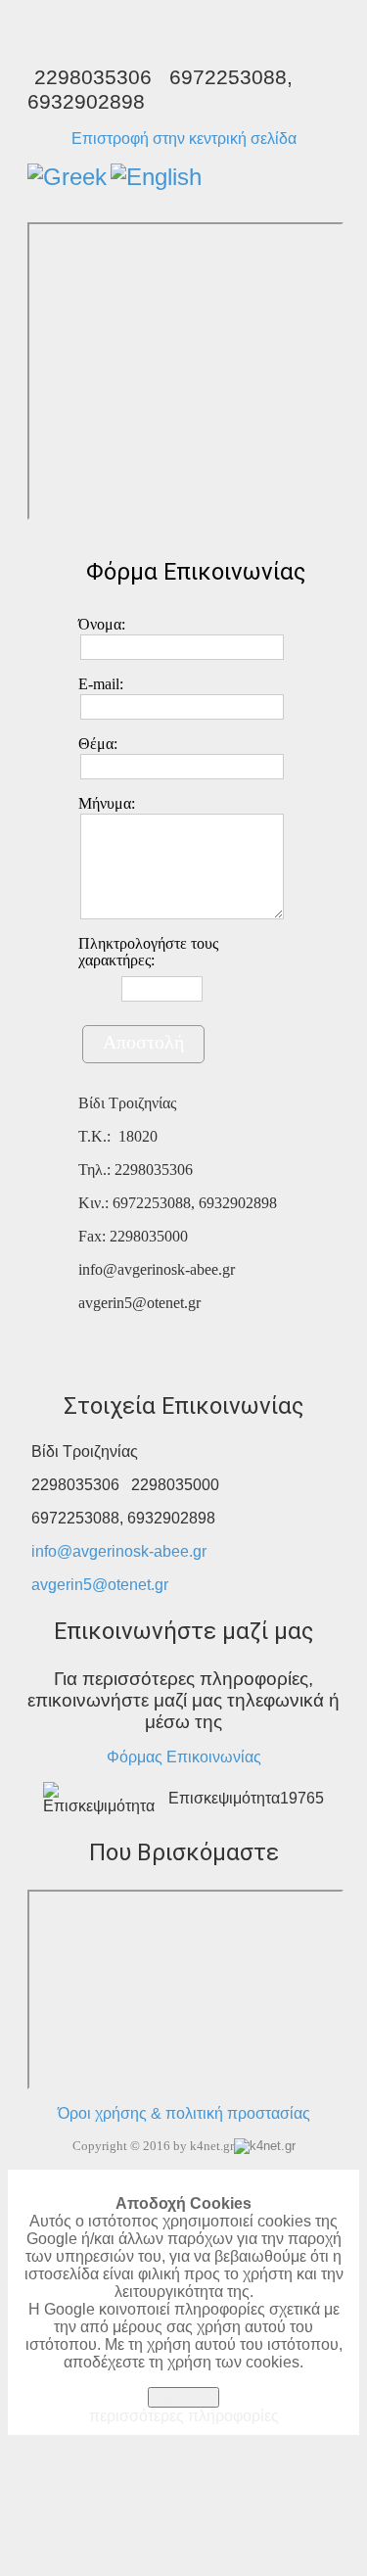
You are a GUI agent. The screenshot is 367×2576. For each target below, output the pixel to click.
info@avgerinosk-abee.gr (119, 1551)
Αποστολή (143, 1042)
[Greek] (67, 177)
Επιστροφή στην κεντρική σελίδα (184, 139)
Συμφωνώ (183, 2397)
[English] (156, 177)
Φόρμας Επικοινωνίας (184, 1757)
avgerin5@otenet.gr (100, 1585)
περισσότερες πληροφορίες (184, 2416)
